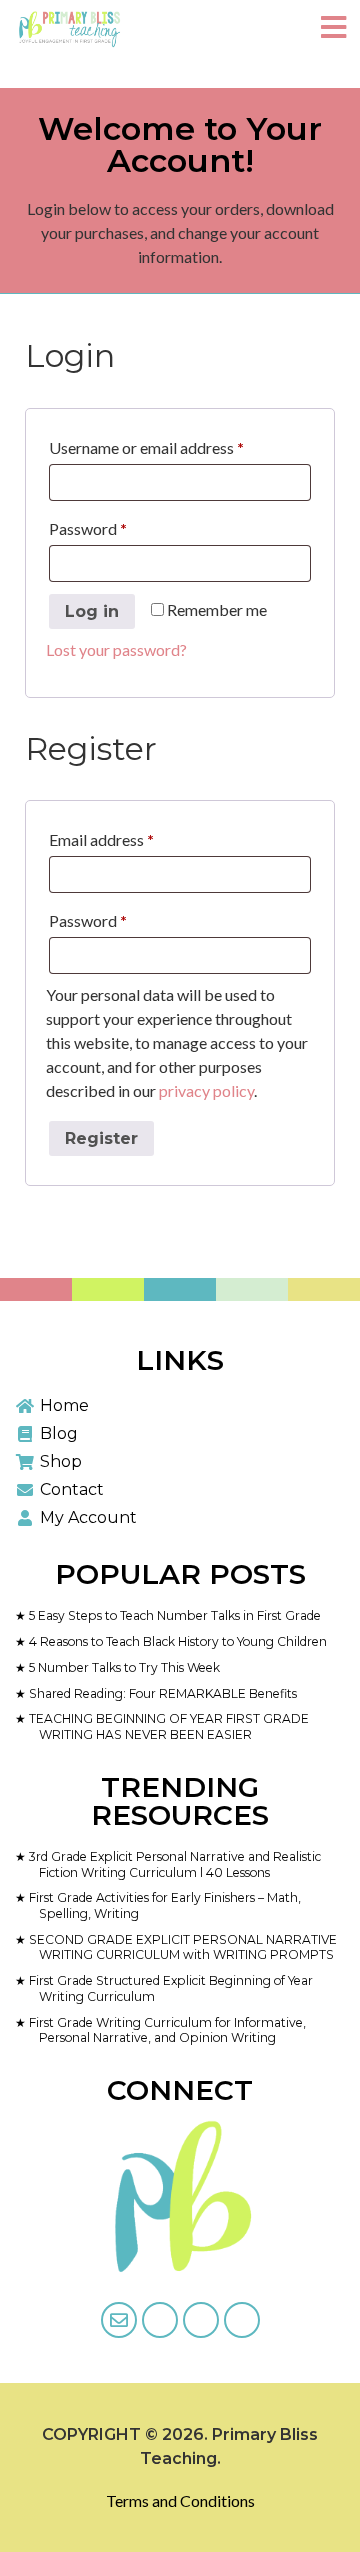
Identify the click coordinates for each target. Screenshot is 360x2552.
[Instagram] (201, 2320)
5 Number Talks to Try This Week (123, 1667)
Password (118, 525)
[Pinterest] (242, 2320)
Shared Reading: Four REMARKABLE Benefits (161, 1693)
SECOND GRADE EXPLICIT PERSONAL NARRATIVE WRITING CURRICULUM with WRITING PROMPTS (181, 1947)
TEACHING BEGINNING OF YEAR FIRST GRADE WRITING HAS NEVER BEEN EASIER (167, 1726)
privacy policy (206, 1090)
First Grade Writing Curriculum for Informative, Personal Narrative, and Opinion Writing (166, 2030)
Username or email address (177, 444)
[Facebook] (160, 2320)
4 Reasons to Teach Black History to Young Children (176, 1641)
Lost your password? (116, 649)
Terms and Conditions (180, 2500)
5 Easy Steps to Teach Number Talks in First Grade (173, 1615)
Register (101, 1138)
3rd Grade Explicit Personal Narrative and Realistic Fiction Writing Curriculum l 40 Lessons (173, 1864)
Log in (92, 611)
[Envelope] (119, 2320)
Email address (132, 836)
